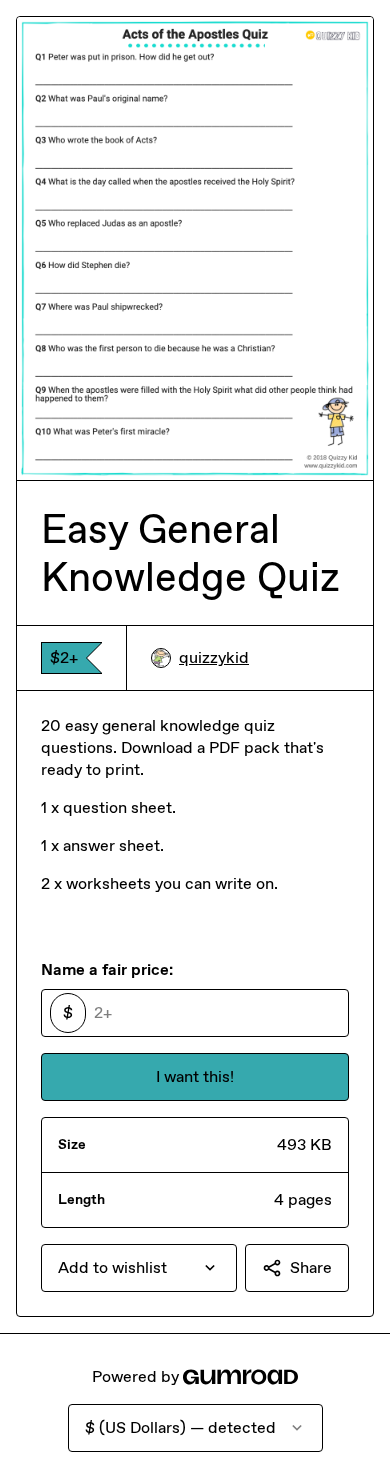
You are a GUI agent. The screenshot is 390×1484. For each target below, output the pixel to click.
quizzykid (214, 657)
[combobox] (139, 1268)
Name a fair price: (107, 969)
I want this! (195, 1076)
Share (311, 1267)
